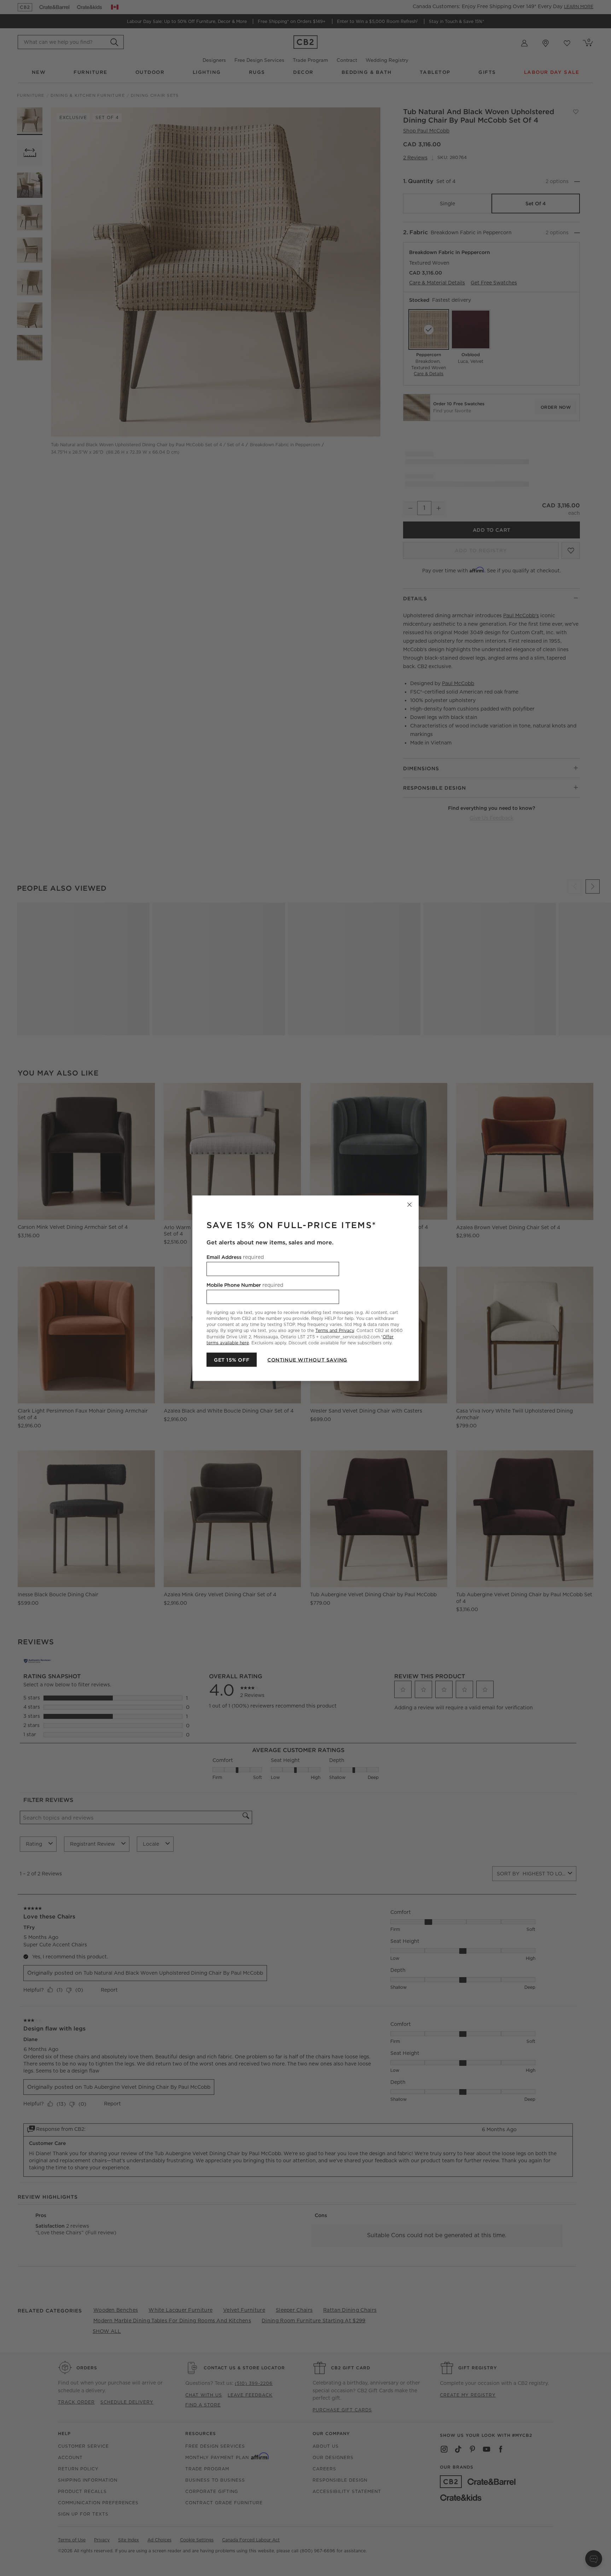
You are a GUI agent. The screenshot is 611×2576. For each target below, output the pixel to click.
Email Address (235, 1257)
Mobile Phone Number (245, 1285)
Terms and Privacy (335, 1330)
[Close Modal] (409, 1204)
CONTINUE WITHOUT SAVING (307, 1360)
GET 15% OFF (232, 1360)
